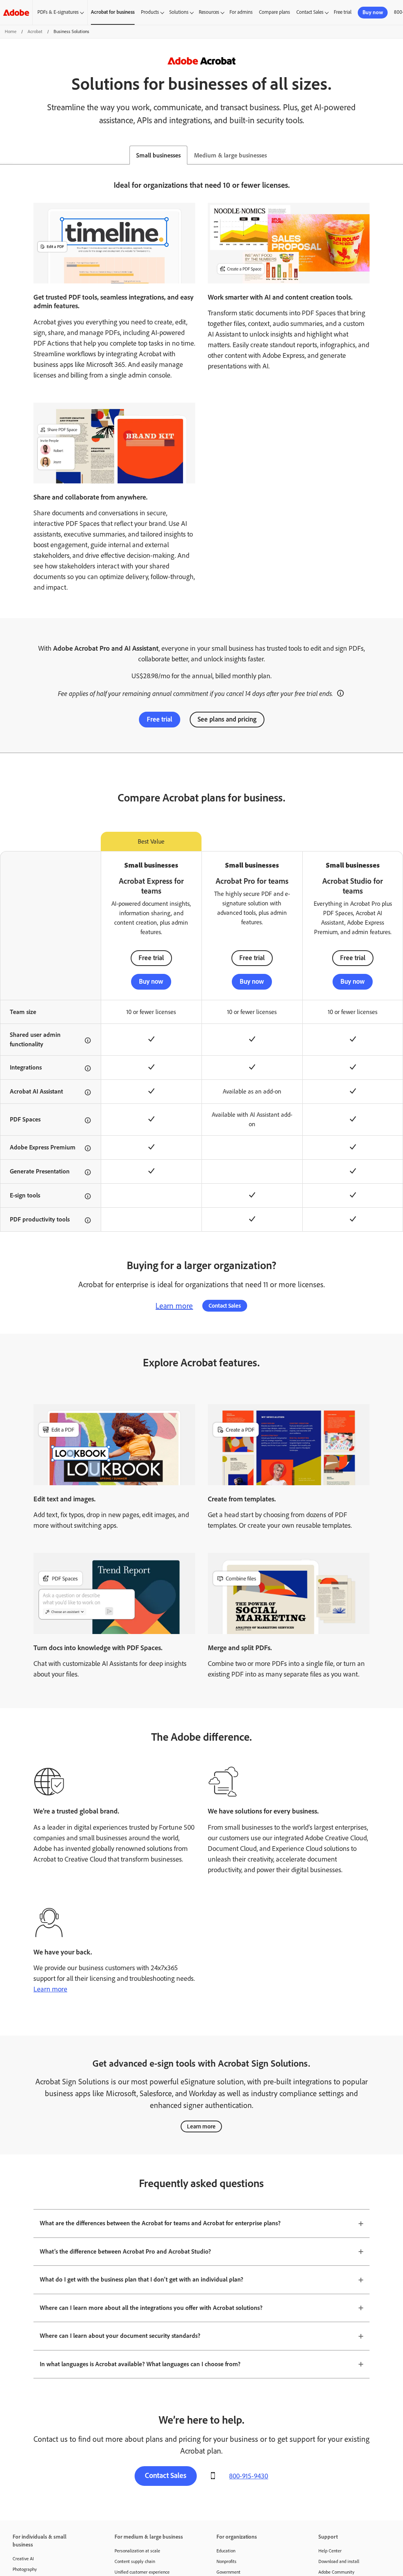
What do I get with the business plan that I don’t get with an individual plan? (141, 2279)
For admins (241, 12)
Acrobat (35, 31)
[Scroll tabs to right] (397, 155)
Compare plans (275, 12)
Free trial (343, 12)
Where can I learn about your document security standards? (120, 2336)
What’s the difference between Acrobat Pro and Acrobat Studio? (125, 2251)
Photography (25, 2569)
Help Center (330, 2551)
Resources (209, 12)
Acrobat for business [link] (113, 12)
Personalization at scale (137, 2551)
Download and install (339, 2561)
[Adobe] (16, 12)
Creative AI (23, 2559)
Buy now (373, 12)
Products (150, 12)
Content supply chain (135, 2561)
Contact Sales (310, 12)
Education (226, 2551)
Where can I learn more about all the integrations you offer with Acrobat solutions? (151, 2308)
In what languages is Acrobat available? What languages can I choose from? (140, 2364)
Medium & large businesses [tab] (230, 155)
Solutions (179, 12)
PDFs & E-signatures (58, 12)
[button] (340, 692)
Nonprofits (226, 2561)
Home (11, 31)
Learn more (174, 1306)
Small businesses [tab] (158, 155)
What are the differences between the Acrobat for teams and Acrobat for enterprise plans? (160, 2223)
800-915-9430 (249, 2476)
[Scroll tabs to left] (6, 155)
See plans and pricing (227, 719)
